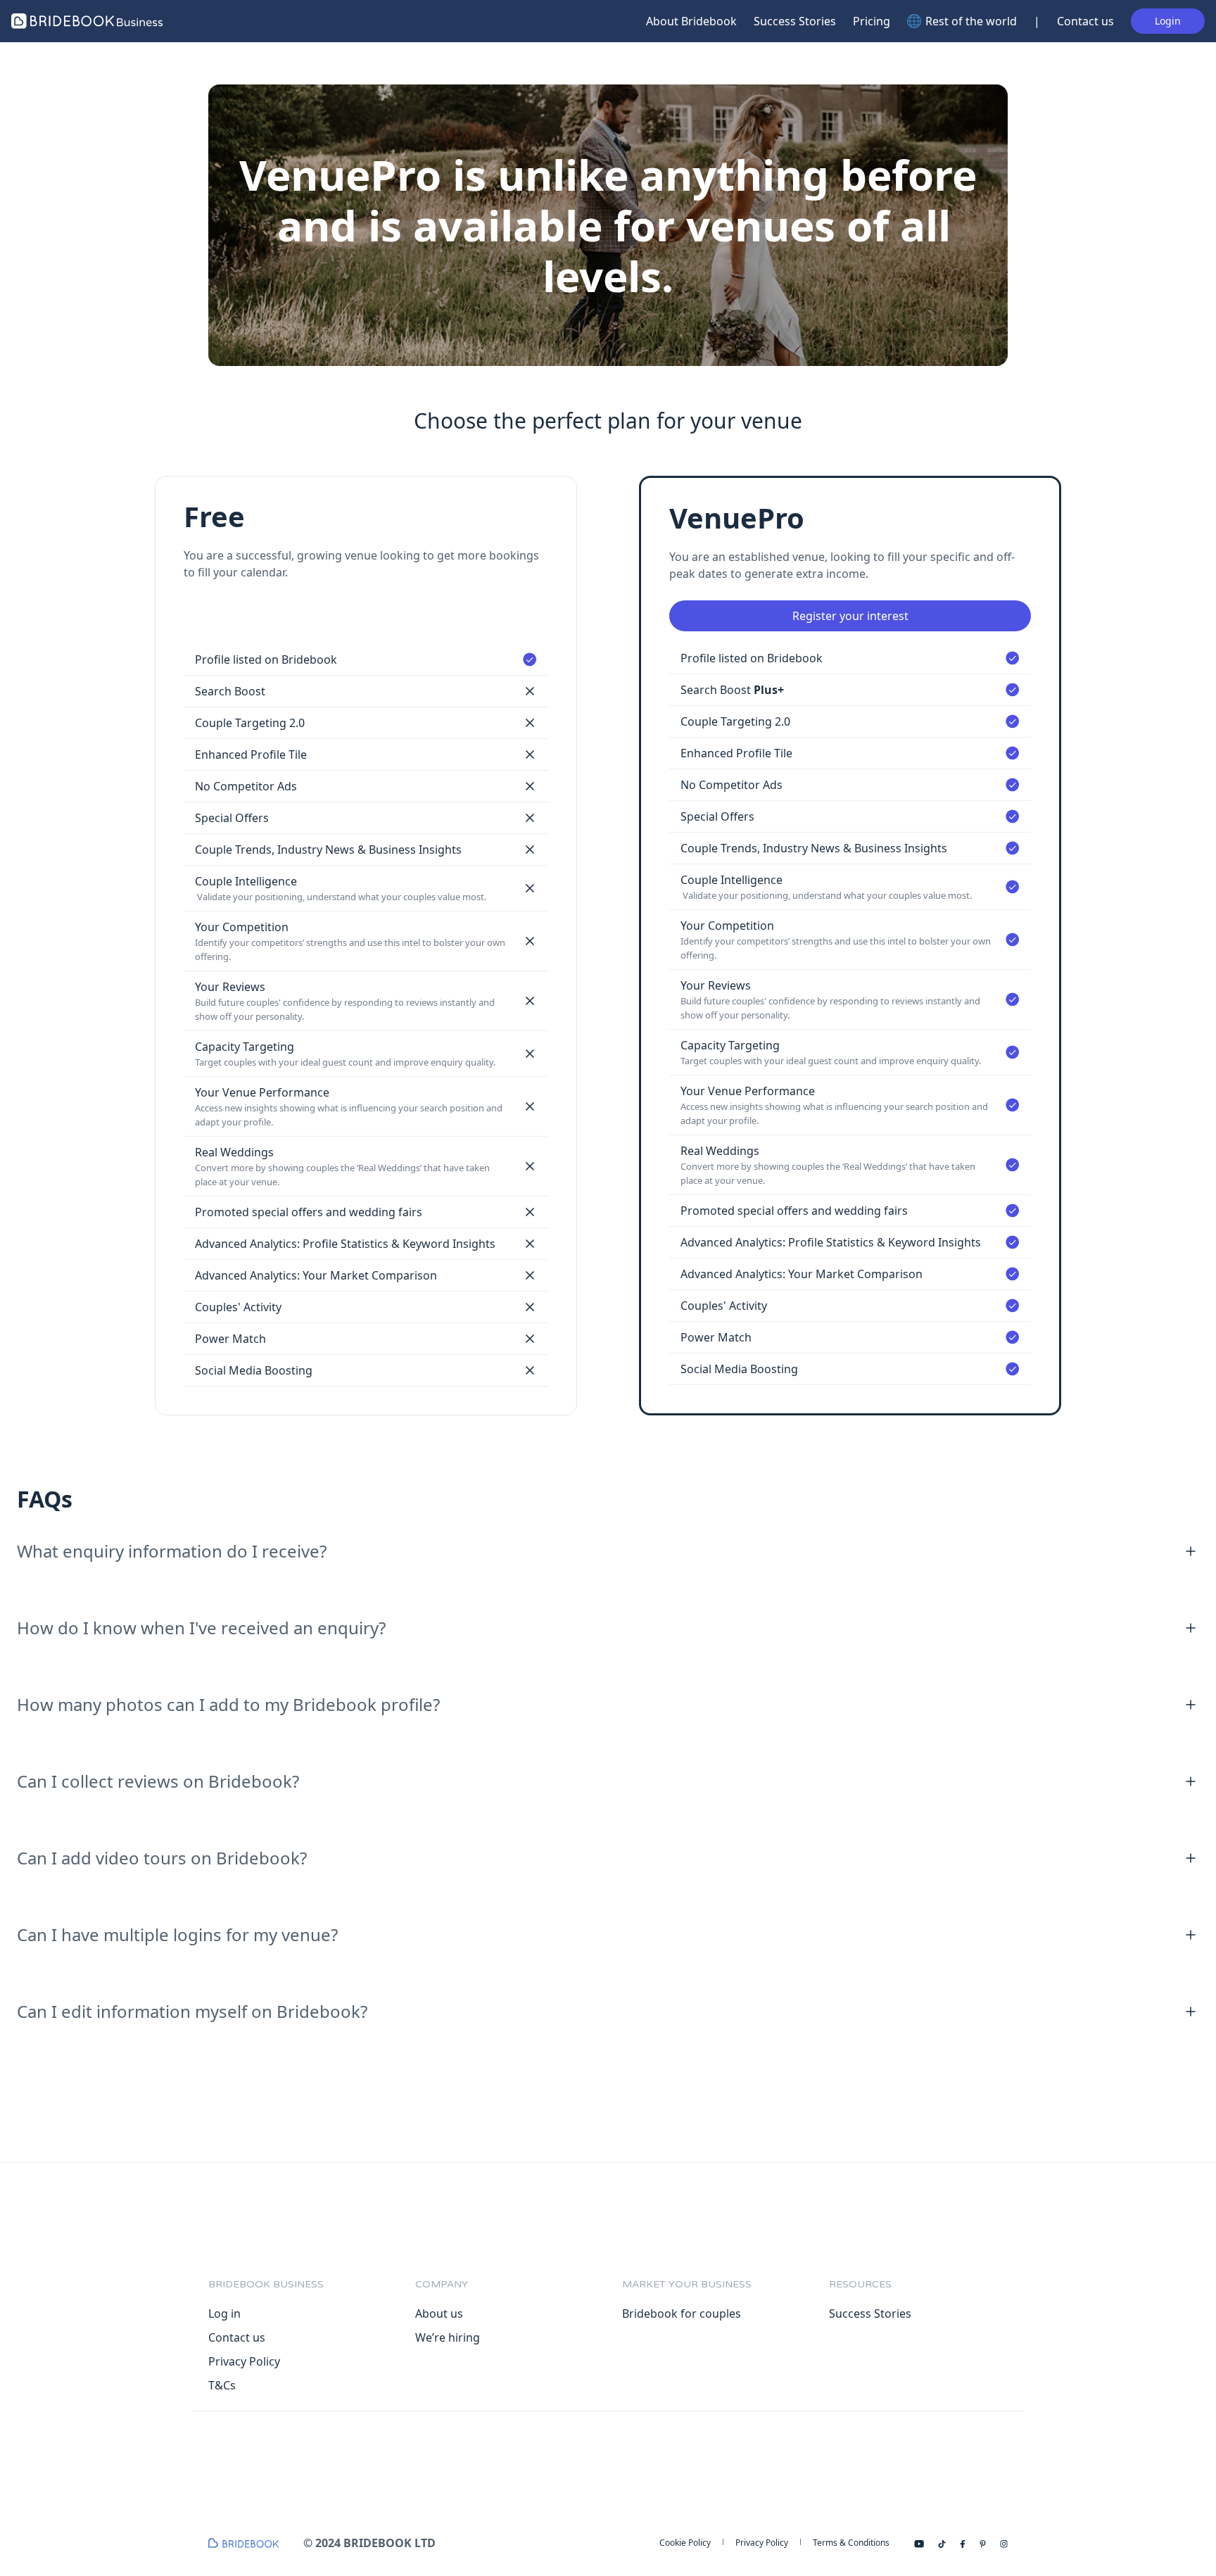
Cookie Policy (685, 2543)
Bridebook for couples (682, 2313)
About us (439, 2313)
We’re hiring (448, 2337)
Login (1168, 21)
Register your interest (850, 616)
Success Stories (795, 21)
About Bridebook (691, 21)
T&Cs (222, 2385)
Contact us (1085, 21)
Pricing (872, 21)
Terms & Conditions (851, 2543)
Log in (224, 2313)
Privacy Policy (244, 2361)
